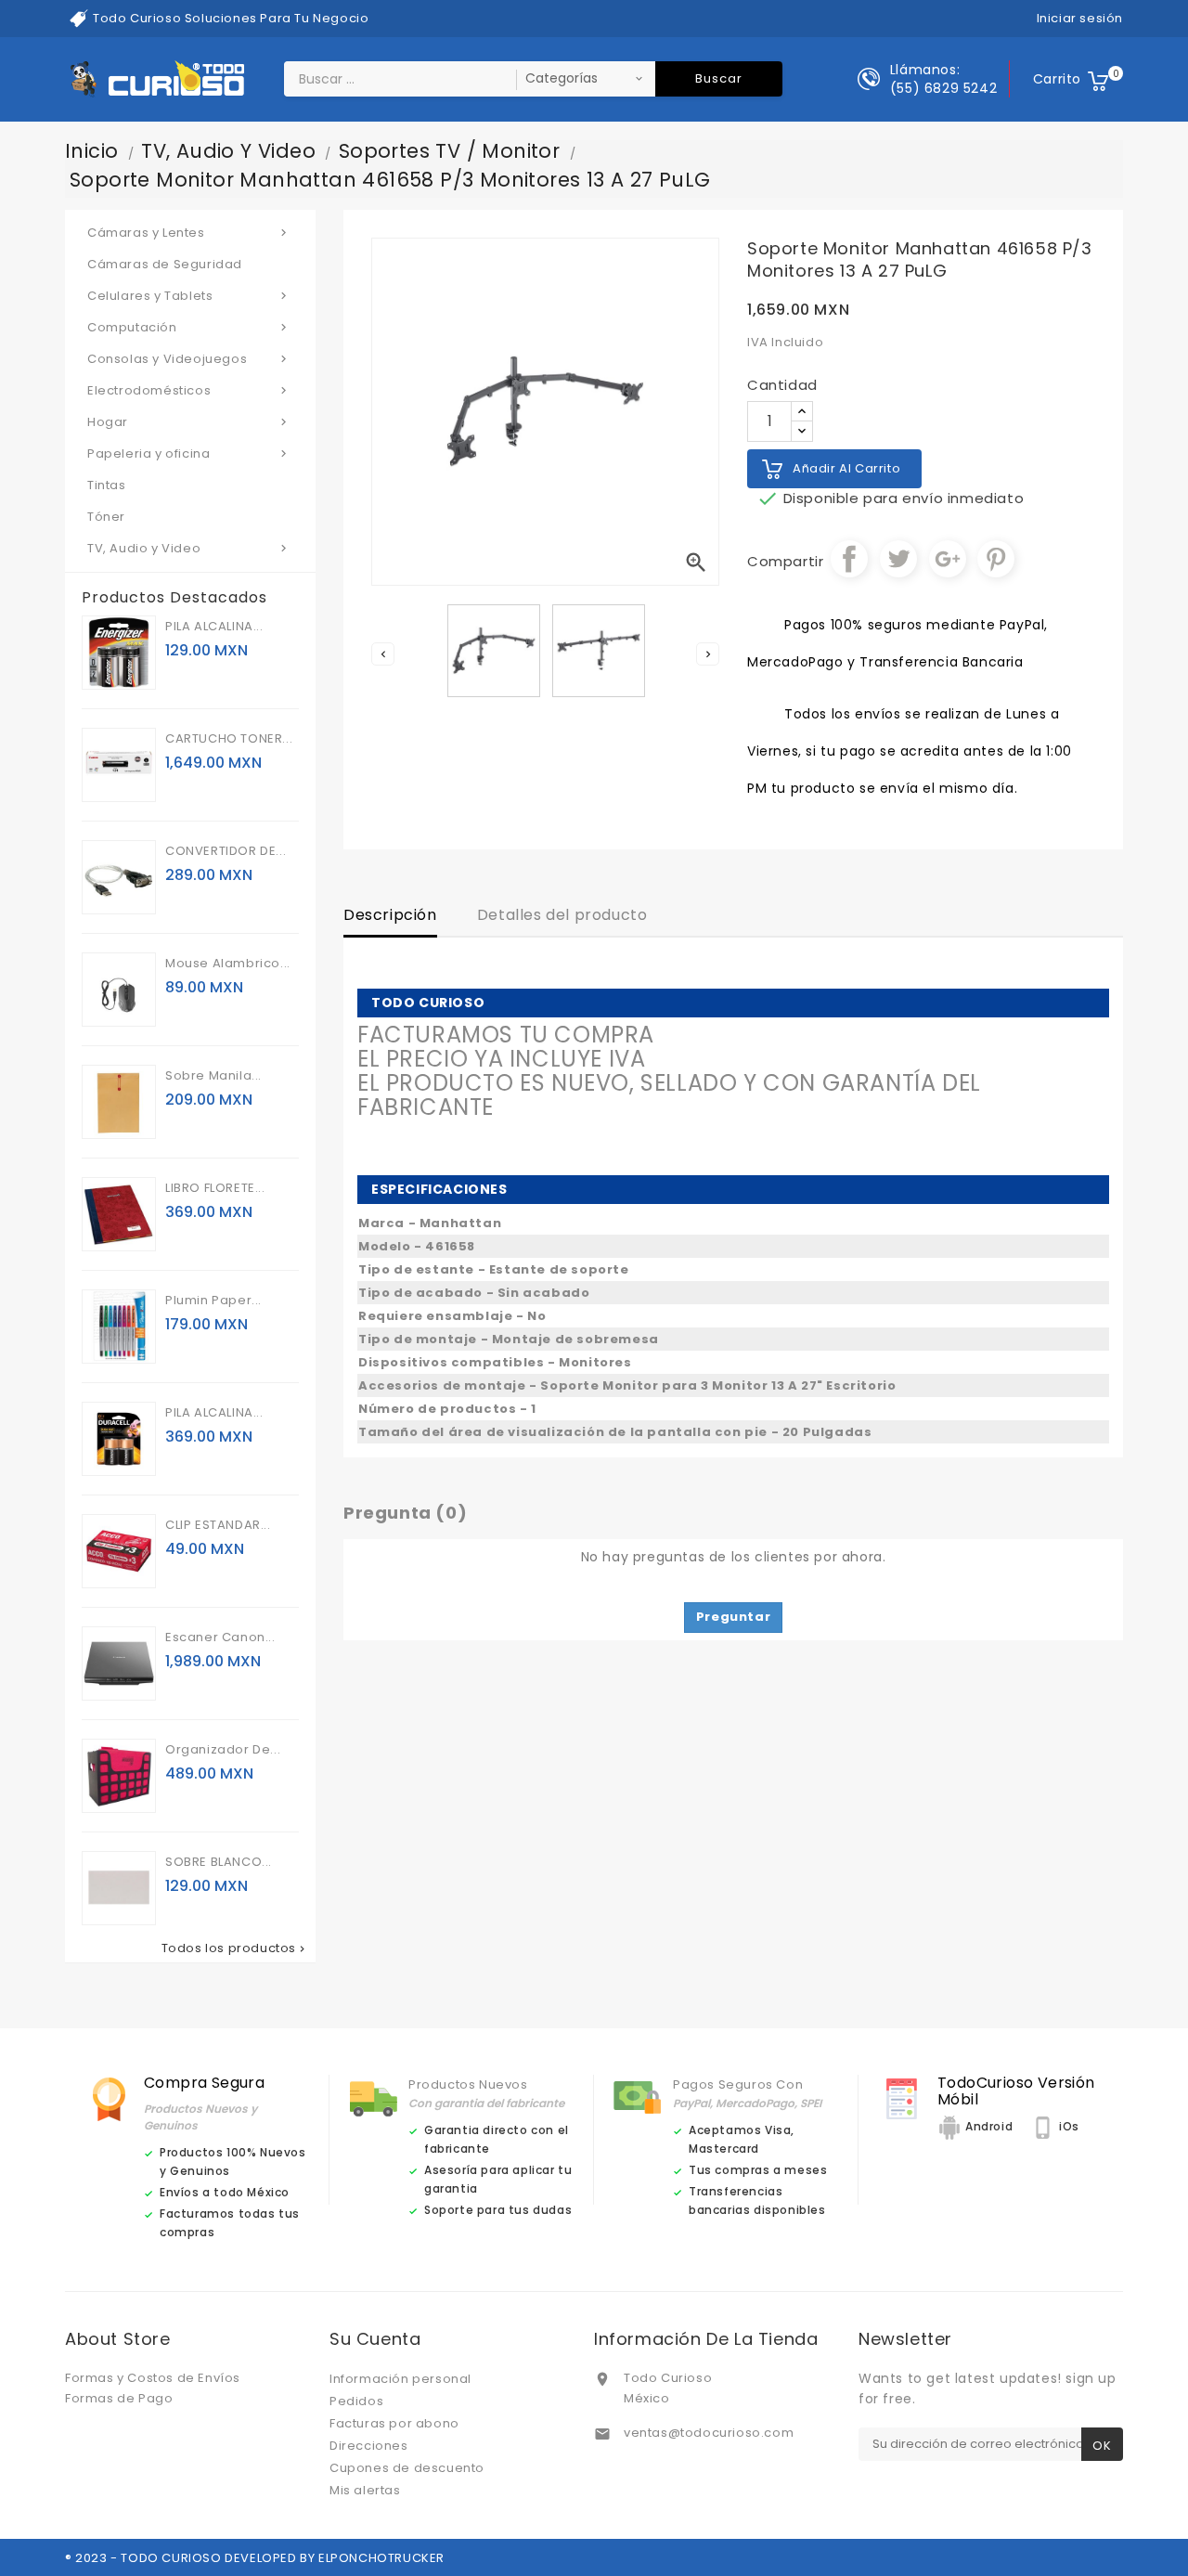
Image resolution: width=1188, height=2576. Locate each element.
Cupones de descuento (407, 2468)
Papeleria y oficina (189, 453)
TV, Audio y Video (189, 548)
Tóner (106, 517)
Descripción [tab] (390, 915)
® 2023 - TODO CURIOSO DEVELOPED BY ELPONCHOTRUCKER (255, 2558)
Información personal (400, 2379)
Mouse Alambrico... (228, 963)
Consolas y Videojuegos (189, 359)
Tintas (107, 485)
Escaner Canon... (220, 1637)
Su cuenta (375, 2339)
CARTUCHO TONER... (229, 738)
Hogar (189, 422)
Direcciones (369, 2446)
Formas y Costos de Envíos (153, 2378)
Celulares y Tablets (189, 296)
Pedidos (356, 2401)
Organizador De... (223, 1749)
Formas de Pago (119, 2398)
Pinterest (996, 559)
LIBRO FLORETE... (215, 1188)
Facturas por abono (394, 2423)
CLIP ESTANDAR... (218, 1525)
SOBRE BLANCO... (219, 1862)
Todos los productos (235, 1948)
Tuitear (898, 559)
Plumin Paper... (213, 1300)
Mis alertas (365, 2490)
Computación (189, 327)
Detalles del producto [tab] (562, 915)
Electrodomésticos (189, 390)
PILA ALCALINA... (214, 626)
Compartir (849, 559)
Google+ (948, 559)
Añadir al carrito (846, 468)
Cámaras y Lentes (189, 233)
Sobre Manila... (213, 1075)
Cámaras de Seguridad (165, 264)
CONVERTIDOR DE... (226, 851)
